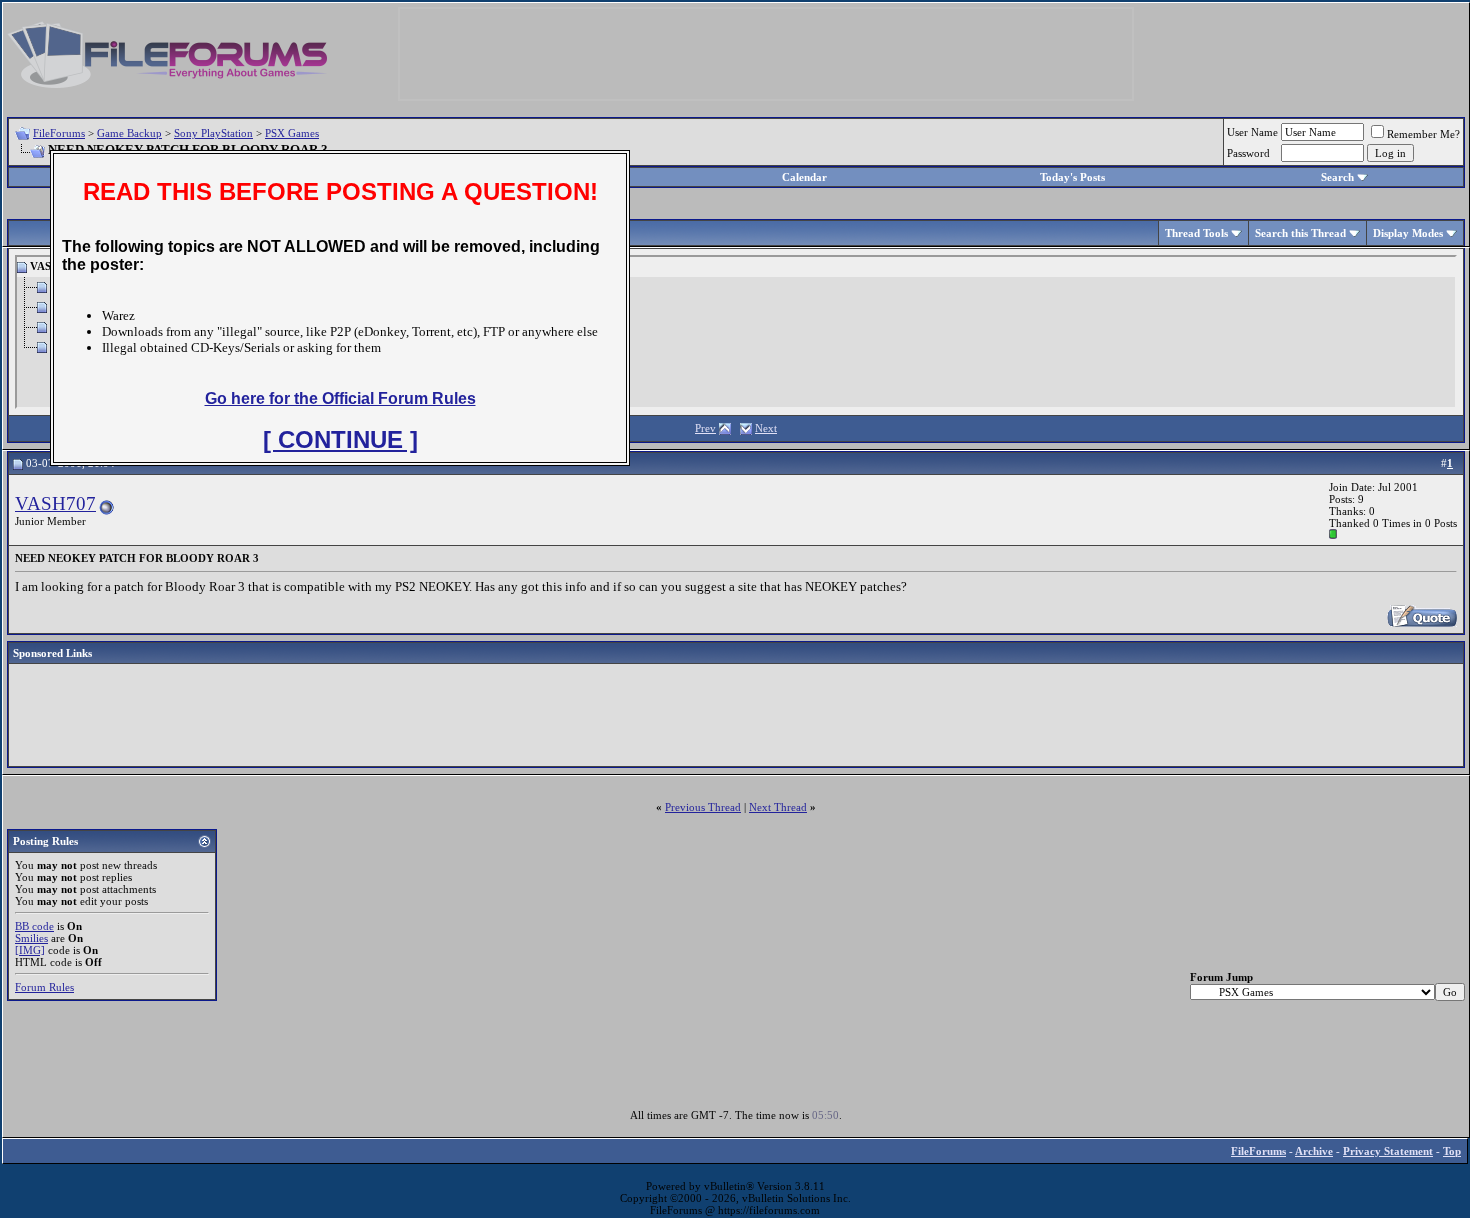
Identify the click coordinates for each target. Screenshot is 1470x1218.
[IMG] (30, 950)
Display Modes (1408, 233)
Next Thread (778, 807)
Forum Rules (44, 987)
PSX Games (292, 133)
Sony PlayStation (213, 133)
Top (1452, 1151)
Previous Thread (703, 807)
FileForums (59, 133)
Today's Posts (1072, 177)
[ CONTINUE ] (340, 439)
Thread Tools (1196, 233)
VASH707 (55, 503)
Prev (705, 428)
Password (1248, 153)
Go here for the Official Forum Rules (340, 398)
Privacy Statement (1388, 1151)
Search (1337, 177)
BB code (34, 926)
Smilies (31, 938)
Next (766, 428)
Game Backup (129, 133)
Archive (1314, 1151)
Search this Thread (1300, 233)
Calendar (804, 177)
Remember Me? (1423, 134)
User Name (1252, 132)
